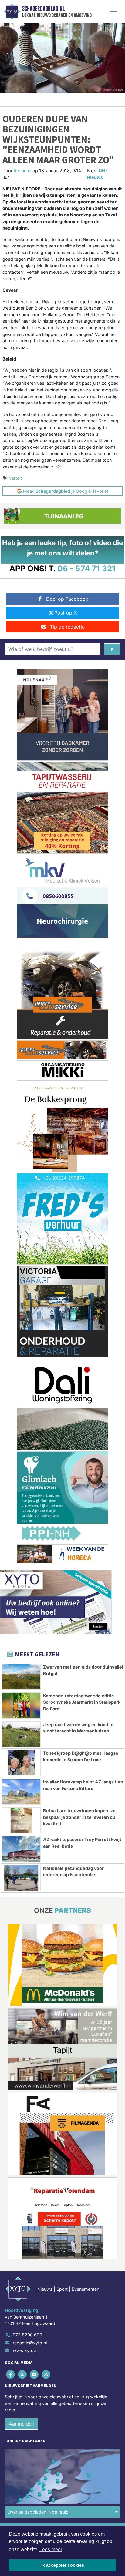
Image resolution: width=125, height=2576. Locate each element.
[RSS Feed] (47, 2374)
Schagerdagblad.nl (43, 9)
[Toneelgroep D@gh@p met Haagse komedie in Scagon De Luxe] (21, 1763)
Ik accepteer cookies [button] (63, 2565)
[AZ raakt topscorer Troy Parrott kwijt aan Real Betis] (21, 1849)
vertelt (15, 478)
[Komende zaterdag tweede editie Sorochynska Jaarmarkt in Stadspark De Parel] (21, 1706)
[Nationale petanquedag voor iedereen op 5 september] (21, 1878)
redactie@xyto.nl (30, 2343)
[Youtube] (34, 2374)
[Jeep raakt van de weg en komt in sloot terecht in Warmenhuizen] (21, 1734)
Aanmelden (22, 2424)
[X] (23, 2374)
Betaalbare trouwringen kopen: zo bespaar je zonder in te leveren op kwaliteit (79, 1817)
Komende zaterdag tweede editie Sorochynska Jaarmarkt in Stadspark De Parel (82, 1702)
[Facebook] (11, 2374)
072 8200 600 (27, 2335)
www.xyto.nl (25, 2350)
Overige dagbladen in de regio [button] (38, 2512)
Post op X (66, 613)
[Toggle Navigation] (113, 12)
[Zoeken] (112, 649)
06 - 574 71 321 (87, 568)
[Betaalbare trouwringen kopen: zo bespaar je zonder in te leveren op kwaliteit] (21, 1820)
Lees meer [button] (51, 2549)
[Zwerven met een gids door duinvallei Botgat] (21, 1677)
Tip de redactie (67, 627)
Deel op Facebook (67, 599)
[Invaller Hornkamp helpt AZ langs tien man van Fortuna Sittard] (21, 1792)
